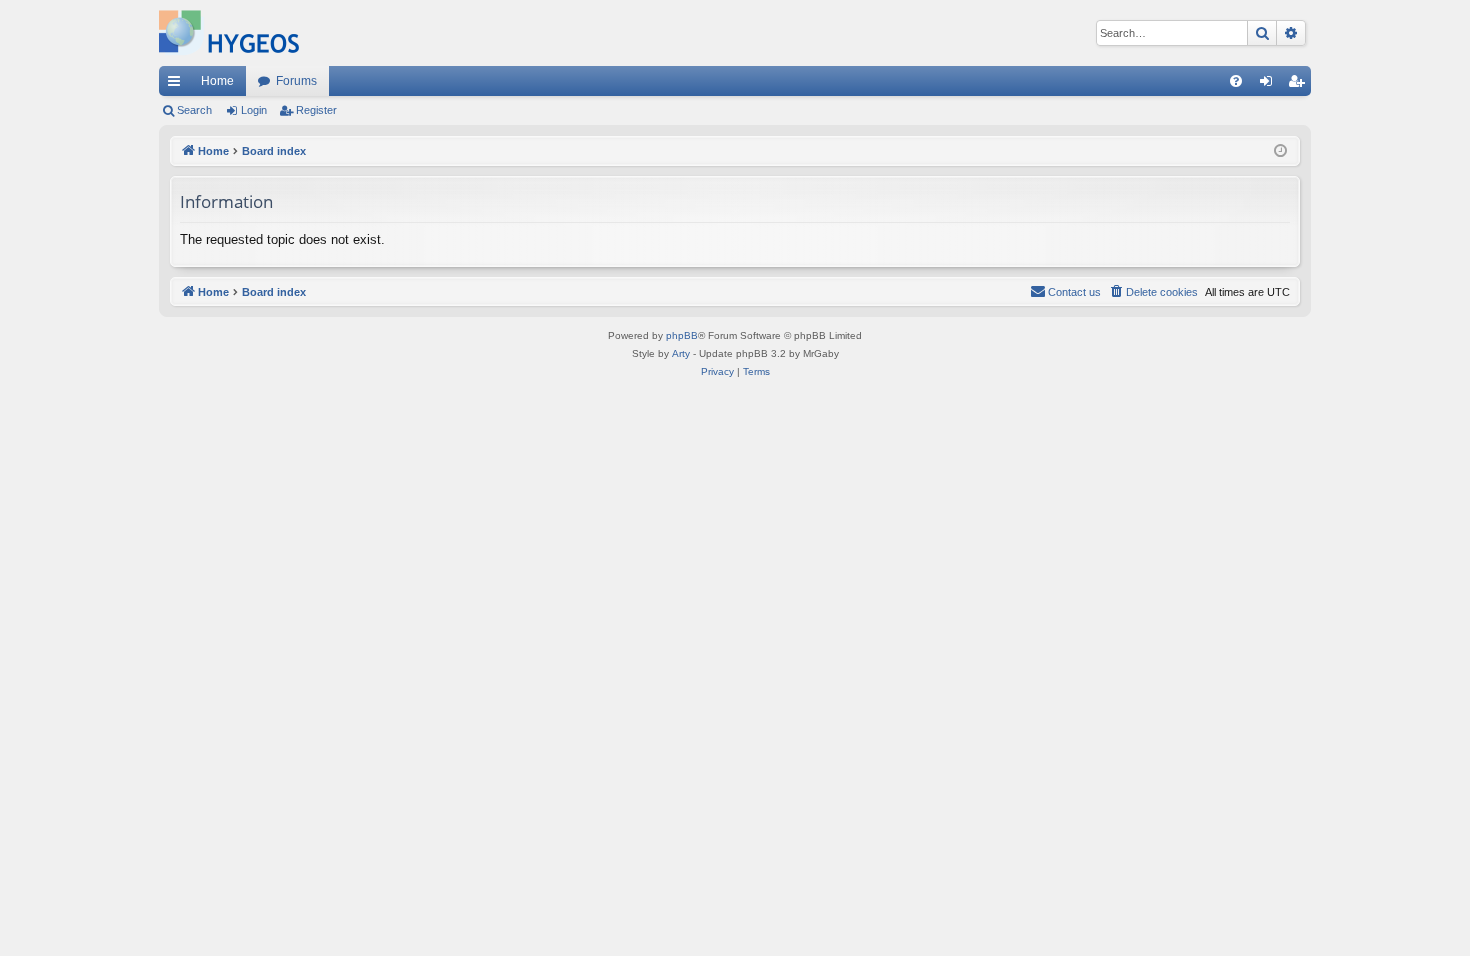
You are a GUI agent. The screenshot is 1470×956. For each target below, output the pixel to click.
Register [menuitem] (1300, 85)
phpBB (682, 335)
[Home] (229, 33)
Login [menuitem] (1270, 85)
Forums (296, 81)
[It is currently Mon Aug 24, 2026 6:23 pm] (1280, 151)
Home (217, 81)
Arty (681, 353)
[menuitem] (1236, 81)
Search (194, 110)
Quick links (178, 85)
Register (316, 110)
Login (254, 110)
